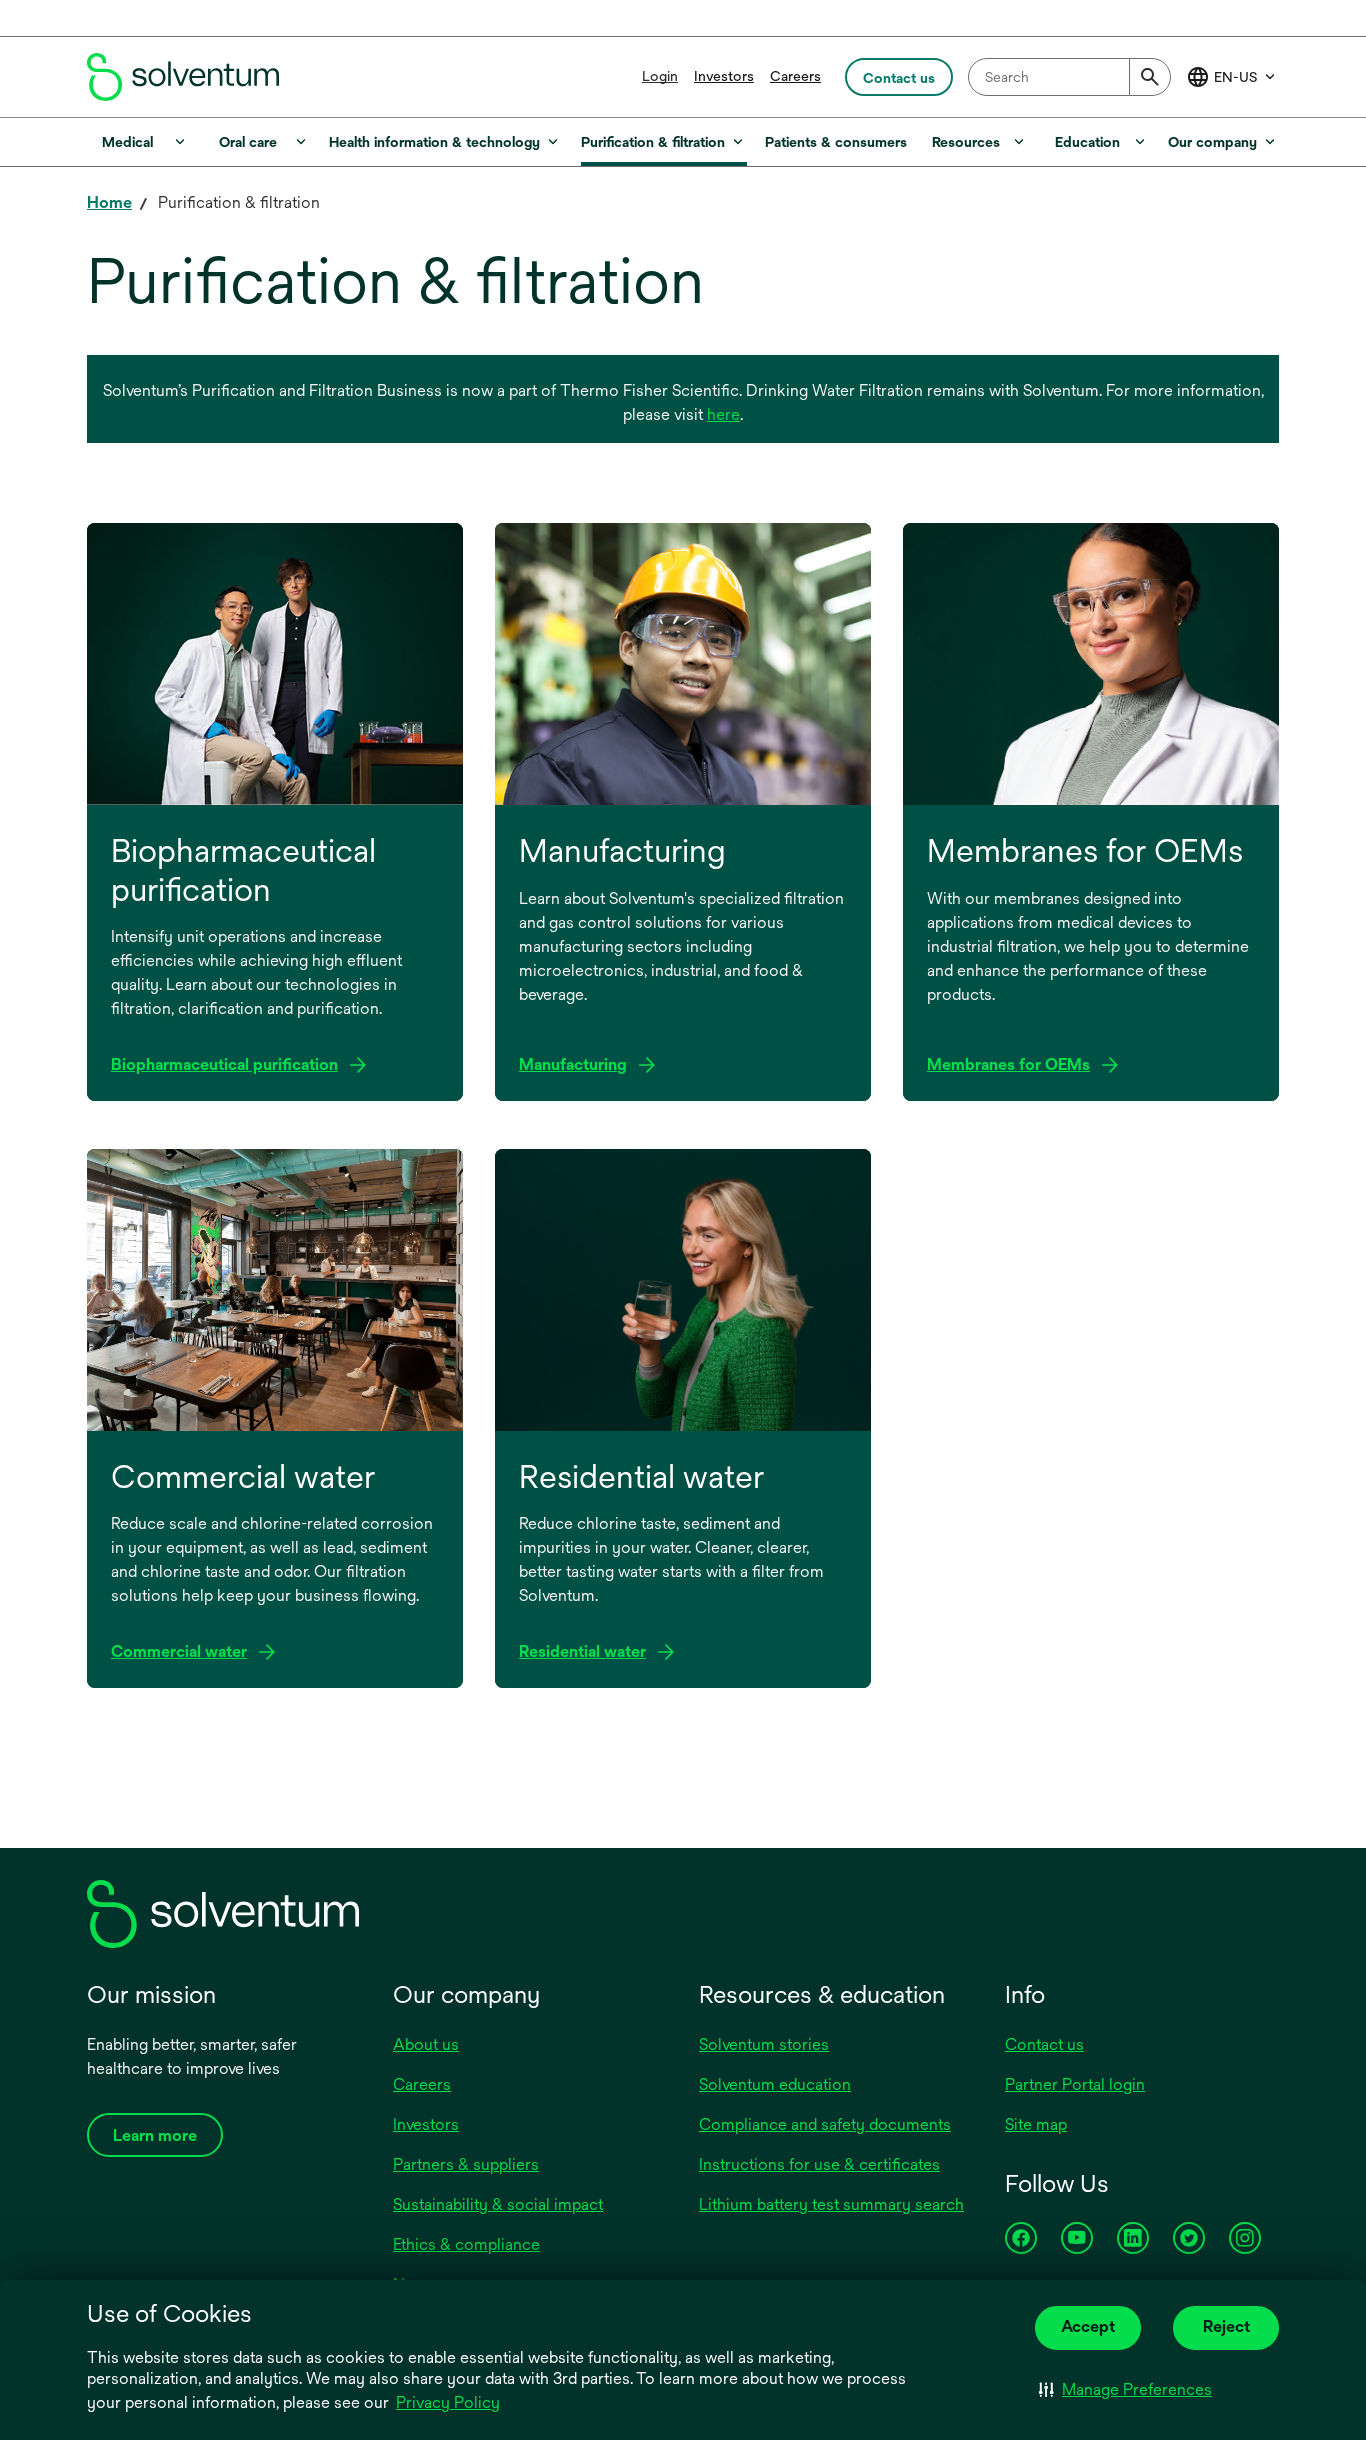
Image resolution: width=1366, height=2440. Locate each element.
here (723, 414)
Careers (795, 76)
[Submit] (1150, 77)
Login (660, 76)
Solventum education (775, 2084)
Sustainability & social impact (498, 2204)
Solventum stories (764, 2044)
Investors (724, 76)
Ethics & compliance (466, 2244)
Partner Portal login (1075, 2084)
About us (426, 2044)
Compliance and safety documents (825, 2124)
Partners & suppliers (466, 2164)
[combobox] (1069, 77)
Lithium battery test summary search (831, 2204)
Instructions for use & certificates (819, 2164)
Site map (1036, 2124)
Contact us (1044, 2044)
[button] (1125, 2390)
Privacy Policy (448, 2402)
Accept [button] (1088, 2326)
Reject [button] (1226, 2326)
